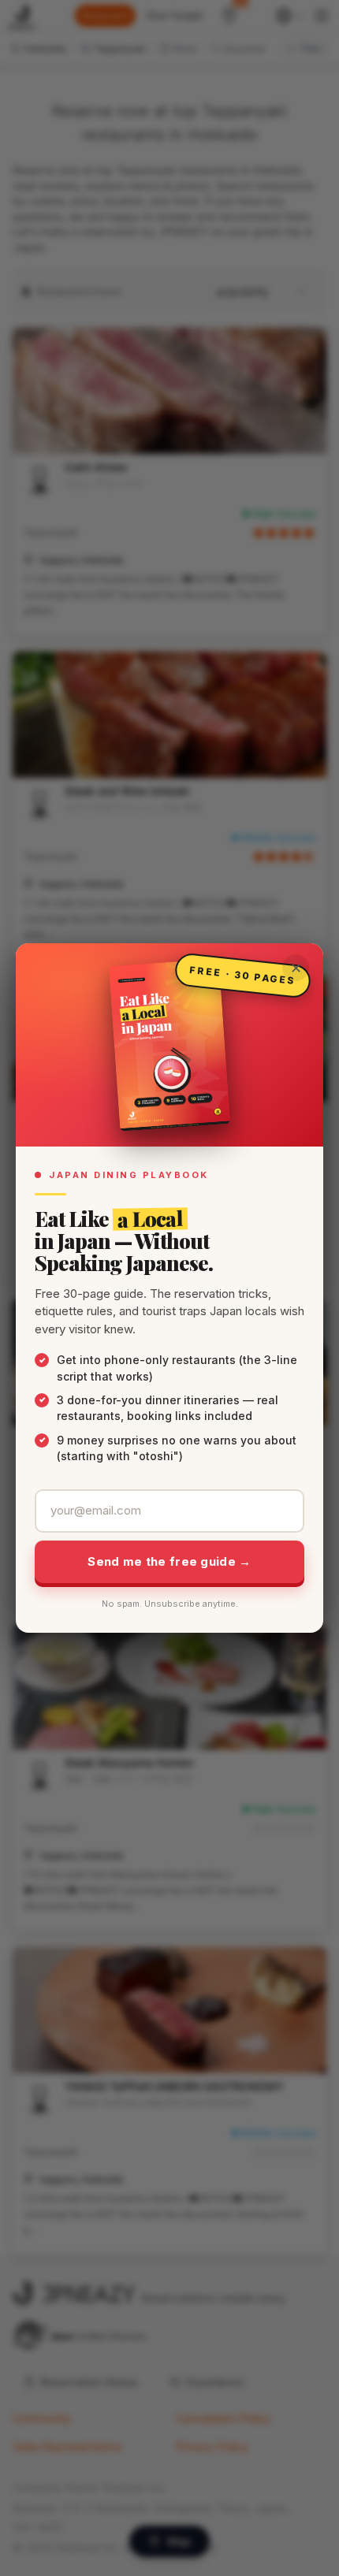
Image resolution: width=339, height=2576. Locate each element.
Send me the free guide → (169, 1561)
